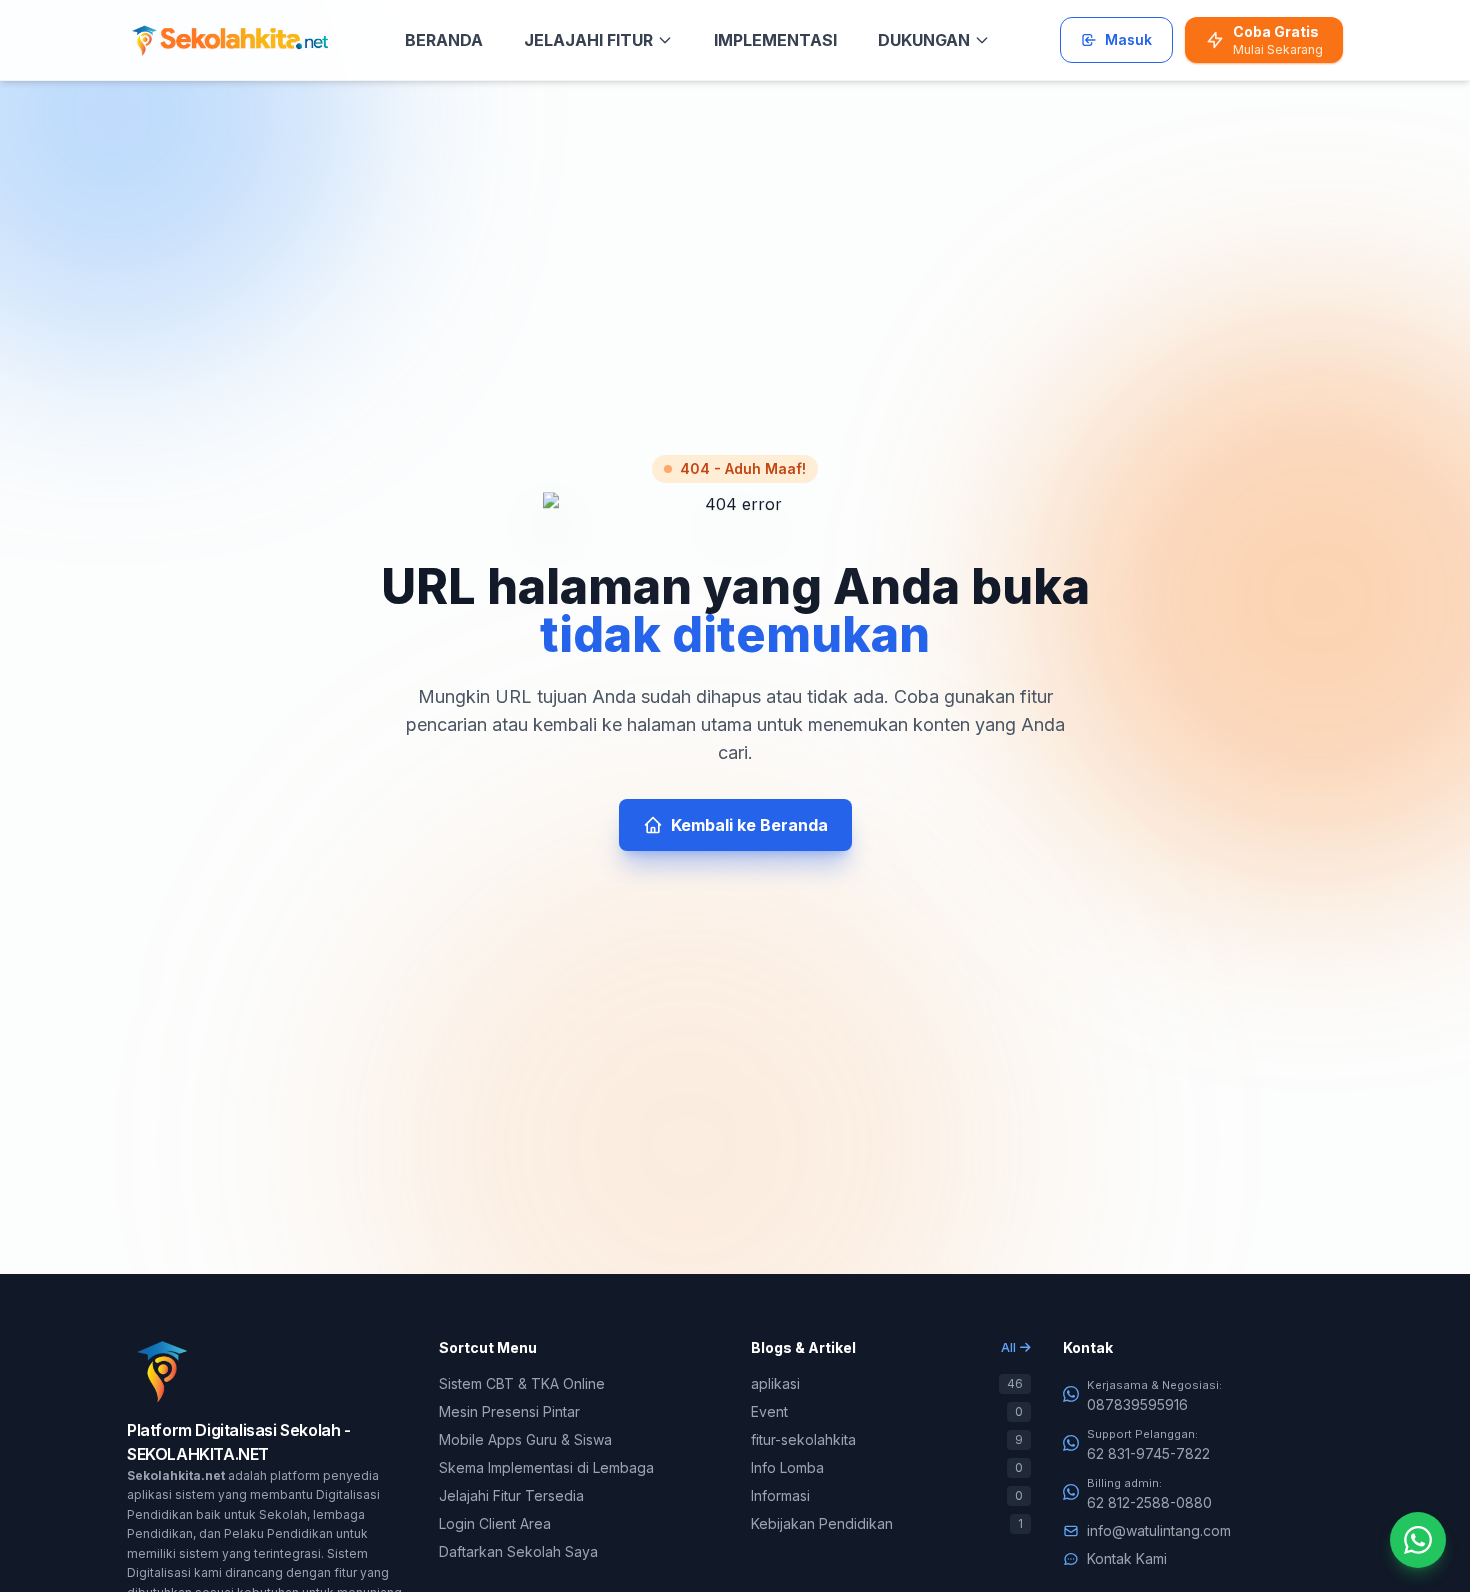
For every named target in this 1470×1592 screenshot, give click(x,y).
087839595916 (1137, 1404)
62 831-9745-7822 (1148, 1453)
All (1008, 1347)
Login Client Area (495, 1523)
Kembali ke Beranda (749, 825)
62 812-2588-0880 (1149, 1502)
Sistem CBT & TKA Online (522, 1383)
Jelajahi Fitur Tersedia (511, 1495)
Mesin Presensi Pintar (509, 1411)
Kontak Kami (1127, 1558)
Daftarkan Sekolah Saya (518, 1551)
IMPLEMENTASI (775, 40)
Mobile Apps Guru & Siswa (525, 1439)
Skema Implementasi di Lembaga (546, 1467)
